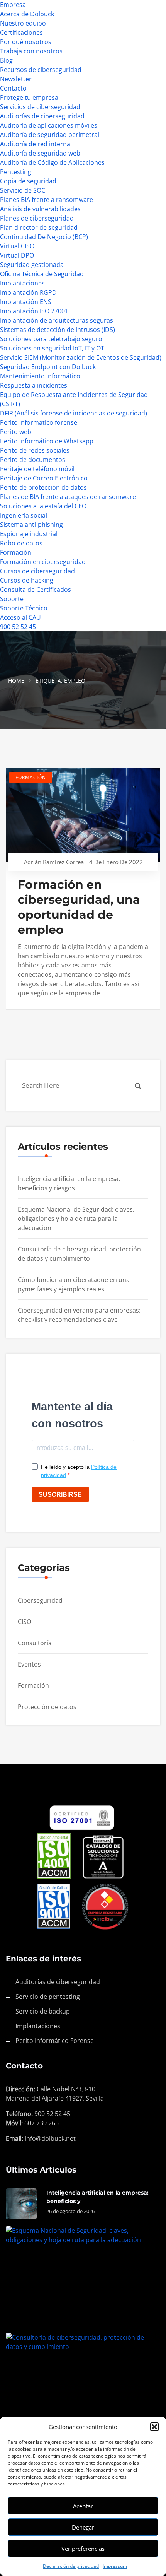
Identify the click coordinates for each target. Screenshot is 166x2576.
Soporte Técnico (24, 608)
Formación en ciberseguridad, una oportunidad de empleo (79, 907)
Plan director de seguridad (39, 227)
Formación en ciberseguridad (43, 562)
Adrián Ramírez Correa (54, 862)
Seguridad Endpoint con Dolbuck (48, 367)
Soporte (12, 599)
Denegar (83, 2527)
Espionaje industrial (29, 534)
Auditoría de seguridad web (40, 153)
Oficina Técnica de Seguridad (42, 274)
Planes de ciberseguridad (37, 218)
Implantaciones (22, 283)
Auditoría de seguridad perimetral (50, 135)
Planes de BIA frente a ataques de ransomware (68, 497)
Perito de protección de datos (43, 487)
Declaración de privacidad (71, 2566)
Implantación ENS (26, 302)
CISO (25, 1622)
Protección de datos (47, 1707)
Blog (6, 60)
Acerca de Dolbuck (27, 14)
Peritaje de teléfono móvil (37, 469)
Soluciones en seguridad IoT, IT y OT (52, 348)
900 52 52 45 (18, 627)
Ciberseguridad (40, 1600)
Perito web (16, 432)
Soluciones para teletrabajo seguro (51, 339)
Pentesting (16, 172)
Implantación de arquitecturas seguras (57, 320)
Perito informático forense (39, 422)
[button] (154, 2427)
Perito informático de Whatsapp (47, 441)
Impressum (115, 2566)
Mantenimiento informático (40, 376)
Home (16, 681)
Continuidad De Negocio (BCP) (44, 237)
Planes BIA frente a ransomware (47, 200)
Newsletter (16, 79)
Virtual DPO (17, 255)
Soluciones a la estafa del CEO (43, 506)
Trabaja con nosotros (31, 51)
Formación (16, 552)
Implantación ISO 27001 (34, 311)
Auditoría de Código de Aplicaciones (52, 162)
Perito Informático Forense (55, 2041)
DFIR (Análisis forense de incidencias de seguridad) (74, 413)
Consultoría (35, 1643)
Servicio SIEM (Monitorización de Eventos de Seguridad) (81, 357)
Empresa (13, 5)
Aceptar (83, 2506)
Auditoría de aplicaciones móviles (49, 125)
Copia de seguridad (28, 181)
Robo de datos (21, 543)
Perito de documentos (33, 460)
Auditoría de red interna (35, 144)
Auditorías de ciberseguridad (42, 116)
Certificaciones (21, 32)
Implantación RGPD (28, 292)
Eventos (29, 1664)
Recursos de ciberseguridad (41, 70)
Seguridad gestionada (32, 265)
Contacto (13, 88)
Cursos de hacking (27, 580)
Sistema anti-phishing (31, 525)
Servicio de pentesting (48, 1997)
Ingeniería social (24, 515)
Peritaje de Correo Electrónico (44, 478)
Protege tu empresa (29, 97)
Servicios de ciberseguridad (40, 107)
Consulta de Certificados (36, 590)
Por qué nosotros (26, 42)
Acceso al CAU (20, 617)
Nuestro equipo (23, 23)
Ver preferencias (83, 2549)
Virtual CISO (17, 246)
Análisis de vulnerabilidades (40, 209)
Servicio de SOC (23, 190)
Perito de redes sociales (35, 450)
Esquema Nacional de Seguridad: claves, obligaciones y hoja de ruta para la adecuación (76, 1219)
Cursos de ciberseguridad (37, 571)
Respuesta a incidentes (34, 385)
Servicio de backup (43, 2011)
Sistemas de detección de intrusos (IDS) (58, 330)
